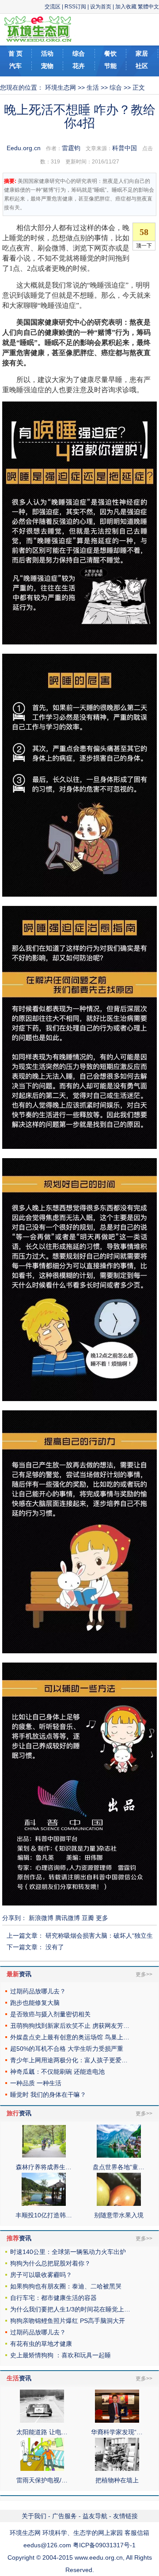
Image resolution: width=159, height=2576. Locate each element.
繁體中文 (148, 7)
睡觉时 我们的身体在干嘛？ (48, 2095)
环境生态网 (61, 87)
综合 (116, 87)
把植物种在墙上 (117, 2480)
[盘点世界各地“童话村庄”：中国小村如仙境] (119, 2156)
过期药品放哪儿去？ (38, 1991)
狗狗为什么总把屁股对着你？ (50, 2263)
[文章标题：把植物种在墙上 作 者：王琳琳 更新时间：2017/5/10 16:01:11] (117, 2469)
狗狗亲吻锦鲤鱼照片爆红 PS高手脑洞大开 (68, 2321)
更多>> (144, 1974)
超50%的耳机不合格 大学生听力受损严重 (67, 2049)
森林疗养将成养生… (44, 2167)
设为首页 (101, 7)
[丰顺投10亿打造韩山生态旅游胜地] (44, 2204)
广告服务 (64, 2516)
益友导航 (95, 2516)
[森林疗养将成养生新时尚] (44, 2156)
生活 (93, 87)
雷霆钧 (71, 148)
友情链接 (125, 2516)
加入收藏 (126, 7)
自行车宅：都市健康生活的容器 (53, 2298)
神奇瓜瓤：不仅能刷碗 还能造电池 (57, 2072)
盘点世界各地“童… (119, 2167)
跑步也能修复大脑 (35, 2003)
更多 (102, 1918)
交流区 (53, 7)
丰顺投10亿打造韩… (44, 2215)
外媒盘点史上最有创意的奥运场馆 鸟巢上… (70, 2037)
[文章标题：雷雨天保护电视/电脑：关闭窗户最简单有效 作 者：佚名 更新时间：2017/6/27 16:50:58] (42, 2469)
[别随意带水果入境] (119, 2204)
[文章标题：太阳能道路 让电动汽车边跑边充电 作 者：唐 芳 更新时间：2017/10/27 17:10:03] (42, 2421)
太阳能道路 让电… (42, 2432)
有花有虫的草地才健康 (41, 2344)
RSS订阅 (75, 7)
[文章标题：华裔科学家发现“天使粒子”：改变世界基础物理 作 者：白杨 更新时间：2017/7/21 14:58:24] (117, 2421)
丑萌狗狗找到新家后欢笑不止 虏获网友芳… (70, 2026)
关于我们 (34, 2516)
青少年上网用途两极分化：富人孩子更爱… (69, 2060)
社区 (142, 66)
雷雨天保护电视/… (42, 2480)
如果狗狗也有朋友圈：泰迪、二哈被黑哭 (66, 2286)
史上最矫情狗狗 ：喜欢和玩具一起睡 (61, 2355)
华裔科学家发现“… (117, 2432)
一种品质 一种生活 (36, 2083)
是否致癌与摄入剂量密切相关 (50, 2014)
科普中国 (125, 148)
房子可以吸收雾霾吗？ (41, 2275)
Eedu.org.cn (24, 148)
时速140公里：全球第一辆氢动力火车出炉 (68, 2252)
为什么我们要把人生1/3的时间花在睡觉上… (70, 2309)
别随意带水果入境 (119, 2215)
